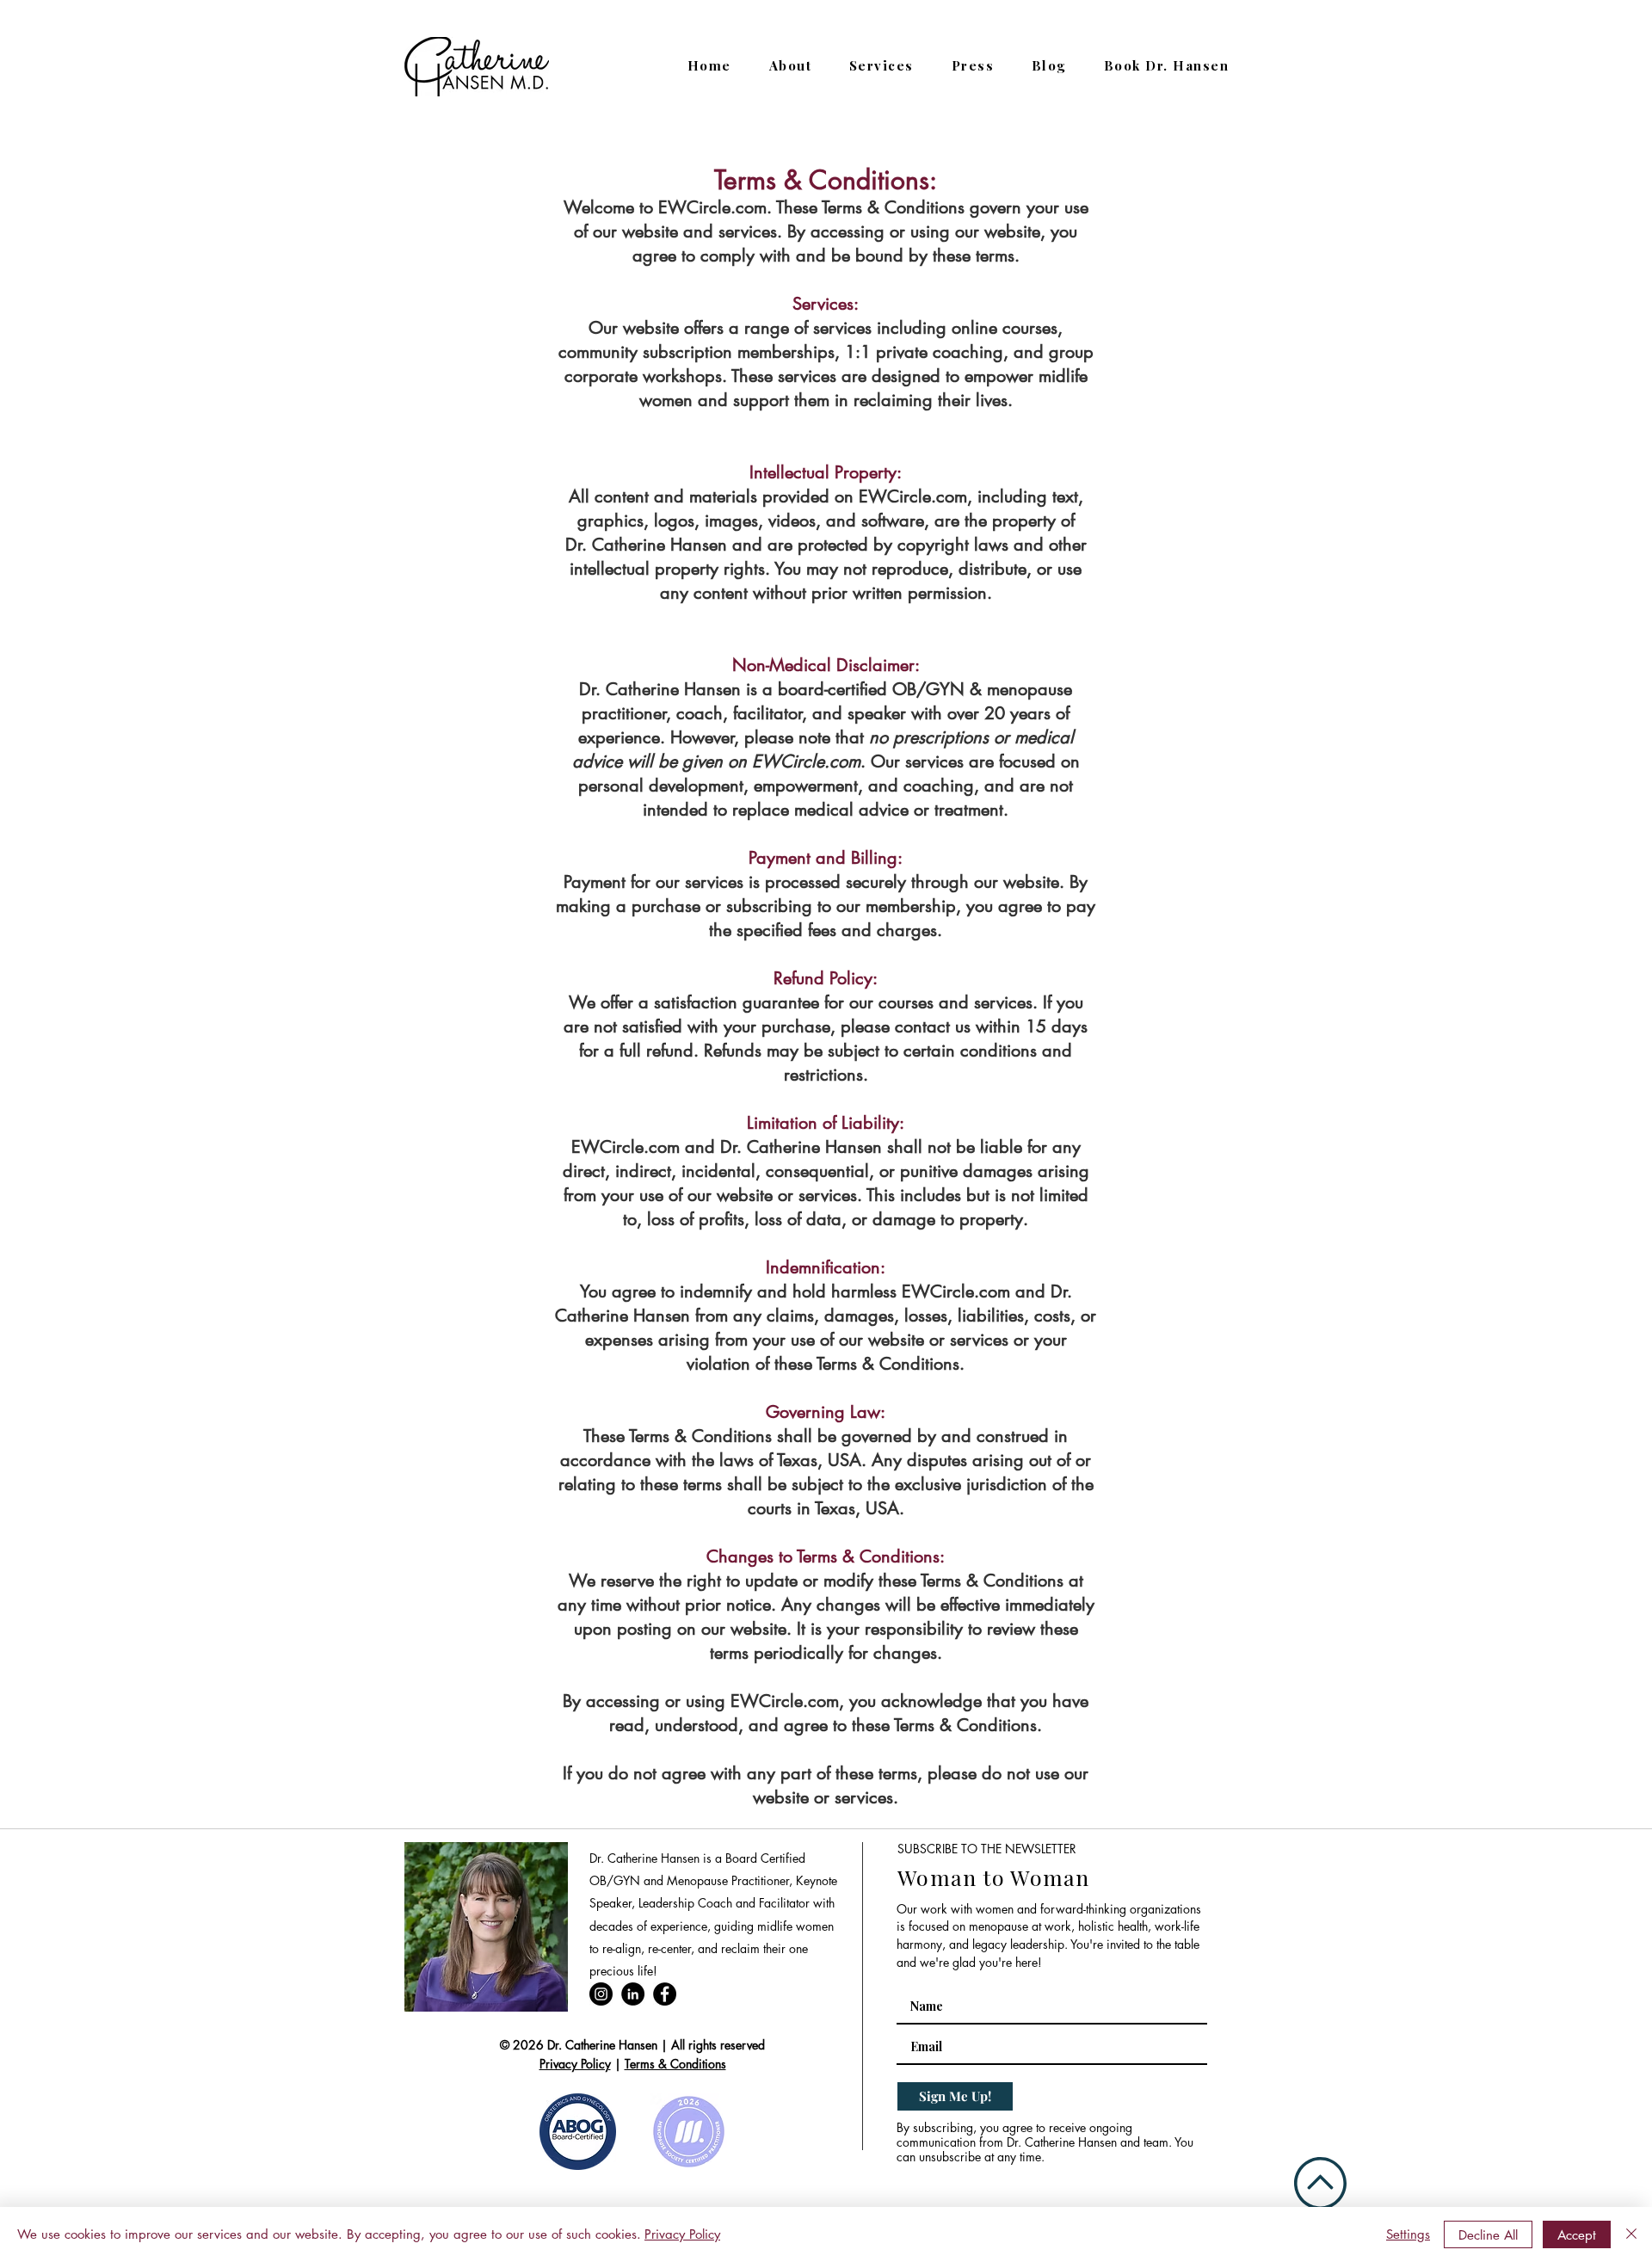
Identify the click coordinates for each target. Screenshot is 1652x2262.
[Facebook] (665, 1994)
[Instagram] (601, 1994)
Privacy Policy (575, 2064)
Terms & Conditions (675, 2064)
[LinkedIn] (633, 1994)
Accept (1577, 2235)
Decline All (1488, 2235)
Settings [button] (1408, 2234)
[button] (881, 65)
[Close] (1631, 2234)
